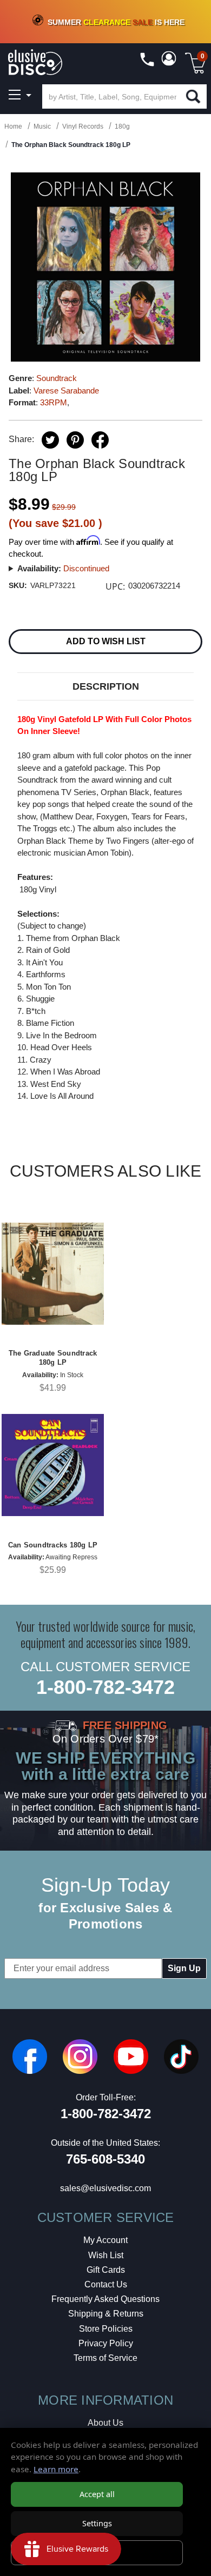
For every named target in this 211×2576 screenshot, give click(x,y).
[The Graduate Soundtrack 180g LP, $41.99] (53, 1274)
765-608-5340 (105, 2159)
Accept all (97, 2494)
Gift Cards (106, 2270)
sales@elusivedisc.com (105, 2188)
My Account (105, 2240)
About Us (105, 2423)
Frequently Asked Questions (105, 2299)
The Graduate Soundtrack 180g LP (53, 1358)
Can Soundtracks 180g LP (53, 1545)
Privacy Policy (106, 2343)
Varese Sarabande (66, 391)
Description (106, 686)
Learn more (56, 2469)
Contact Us (106, 2284)
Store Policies (106, 2329)
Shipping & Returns (106, 2314)
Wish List (106, 2255)
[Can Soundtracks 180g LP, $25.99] (53, 1465)
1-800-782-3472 (105, 1687)
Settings (97, 2523)
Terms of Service (105, 2358)
